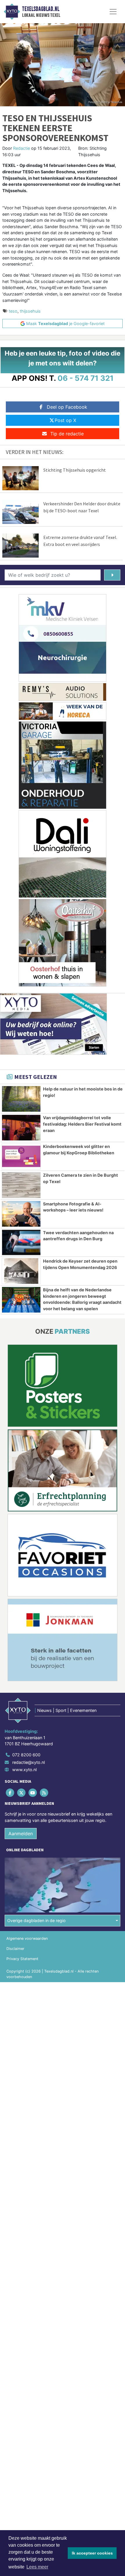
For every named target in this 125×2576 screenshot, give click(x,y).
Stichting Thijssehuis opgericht (75, 470)
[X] (22, 1792)
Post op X (65, 420)
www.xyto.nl (24, 1770)
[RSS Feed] (45, 1792)
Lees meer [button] (37, 2567)
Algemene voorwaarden (27, 1938)
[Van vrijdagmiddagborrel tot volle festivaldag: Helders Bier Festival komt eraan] (21, 1128)
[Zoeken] (112, 575)
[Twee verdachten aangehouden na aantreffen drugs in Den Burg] (21, 1243)
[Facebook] (10, 1792)
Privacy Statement (22, 1959)
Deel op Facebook (67, 407)
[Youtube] (33, 1792)
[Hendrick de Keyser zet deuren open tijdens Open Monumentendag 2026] (21, 1271)
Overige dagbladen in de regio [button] (36, 1920)
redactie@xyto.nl (28, 1762)
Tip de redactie (67, 434)
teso (13, 311)
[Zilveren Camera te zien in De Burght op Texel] (21, 1185)
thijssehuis (30, 311)
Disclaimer (15, 1949)
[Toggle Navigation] (113, 12)
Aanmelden (21, 1834)
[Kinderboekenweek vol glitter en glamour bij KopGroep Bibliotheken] (21, 1156)
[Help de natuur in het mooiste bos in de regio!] (21, 1099)
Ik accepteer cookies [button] (92, 2553)
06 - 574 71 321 (86, 378)
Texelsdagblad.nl (41, 9)
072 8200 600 (26, 1755)
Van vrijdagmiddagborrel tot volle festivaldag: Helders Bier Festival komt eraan (82, 1124)
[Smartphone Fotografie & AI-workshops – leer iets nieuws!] (21, 1214)
